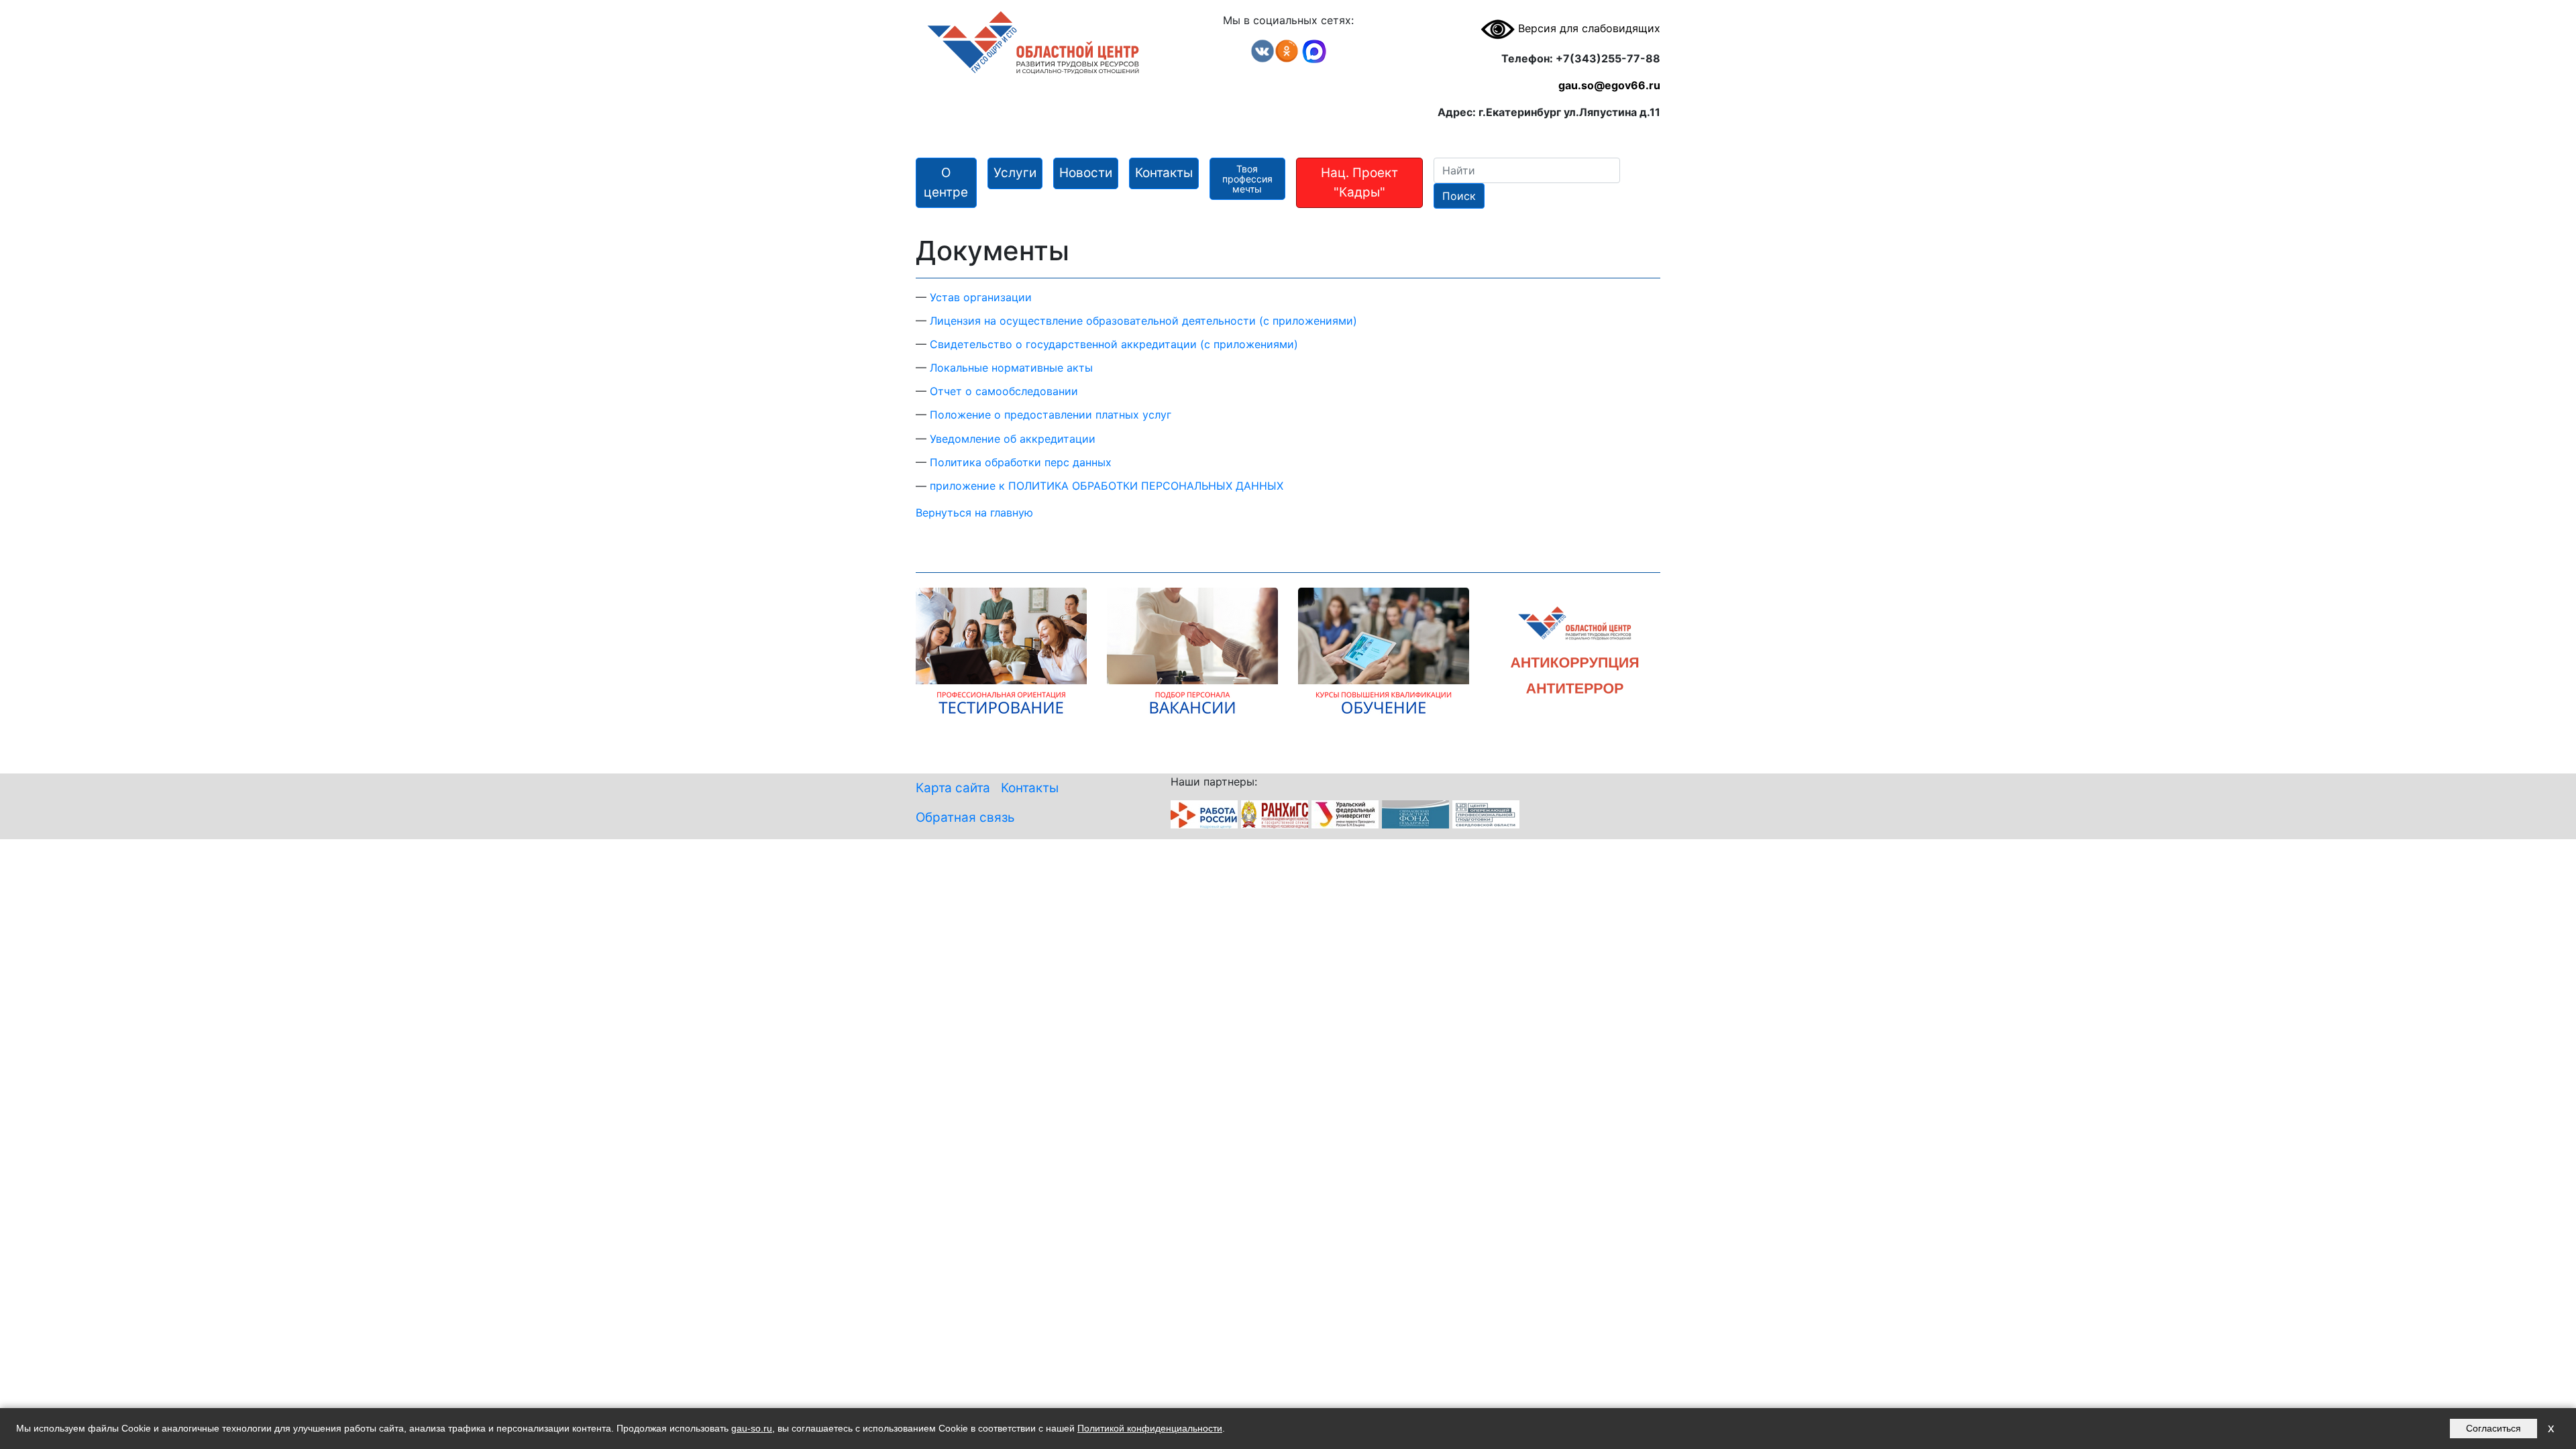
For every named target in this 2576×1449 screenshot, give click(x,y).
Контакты (1030, 788)
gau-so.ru (752, 1428)
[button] (946, 183)
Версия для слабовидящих (1588, 28)
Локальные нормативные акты (1011, 368)
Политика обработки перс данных (1021, 462)
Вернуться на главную (974, 513)
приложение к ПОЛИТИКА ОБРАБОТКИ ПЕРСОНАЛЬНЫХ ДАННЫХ (1107, 486)
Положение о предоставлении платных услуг (1051, 415)
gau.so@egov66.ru (1609, 85)
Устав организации (981, 297)
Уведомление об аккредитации (1013, 439)
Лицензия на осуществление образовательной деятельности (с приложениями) (1143, 321)
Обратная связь (965, 817)
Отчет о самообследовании (1004, 391)
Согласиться (2493, 1428)
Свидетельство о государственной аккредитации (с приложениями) (1114, 344)
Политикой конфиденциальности (1150, 1428)
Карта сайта (953, 788)
